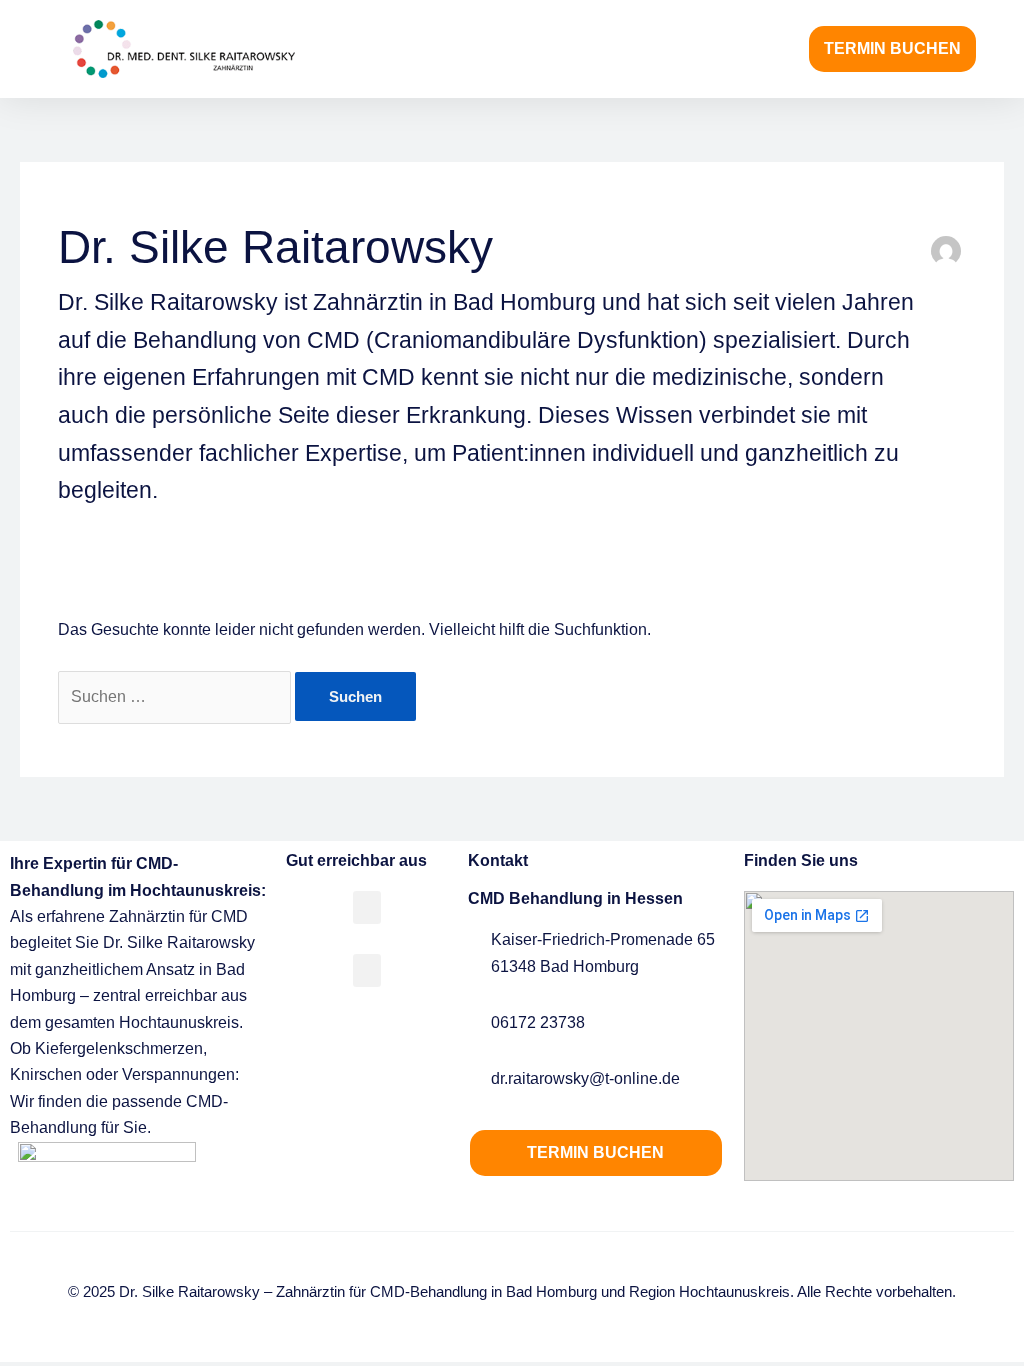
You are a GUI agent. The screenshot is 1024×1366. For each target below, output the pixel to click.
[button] (780, 49)
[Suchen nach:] (176, 696)
